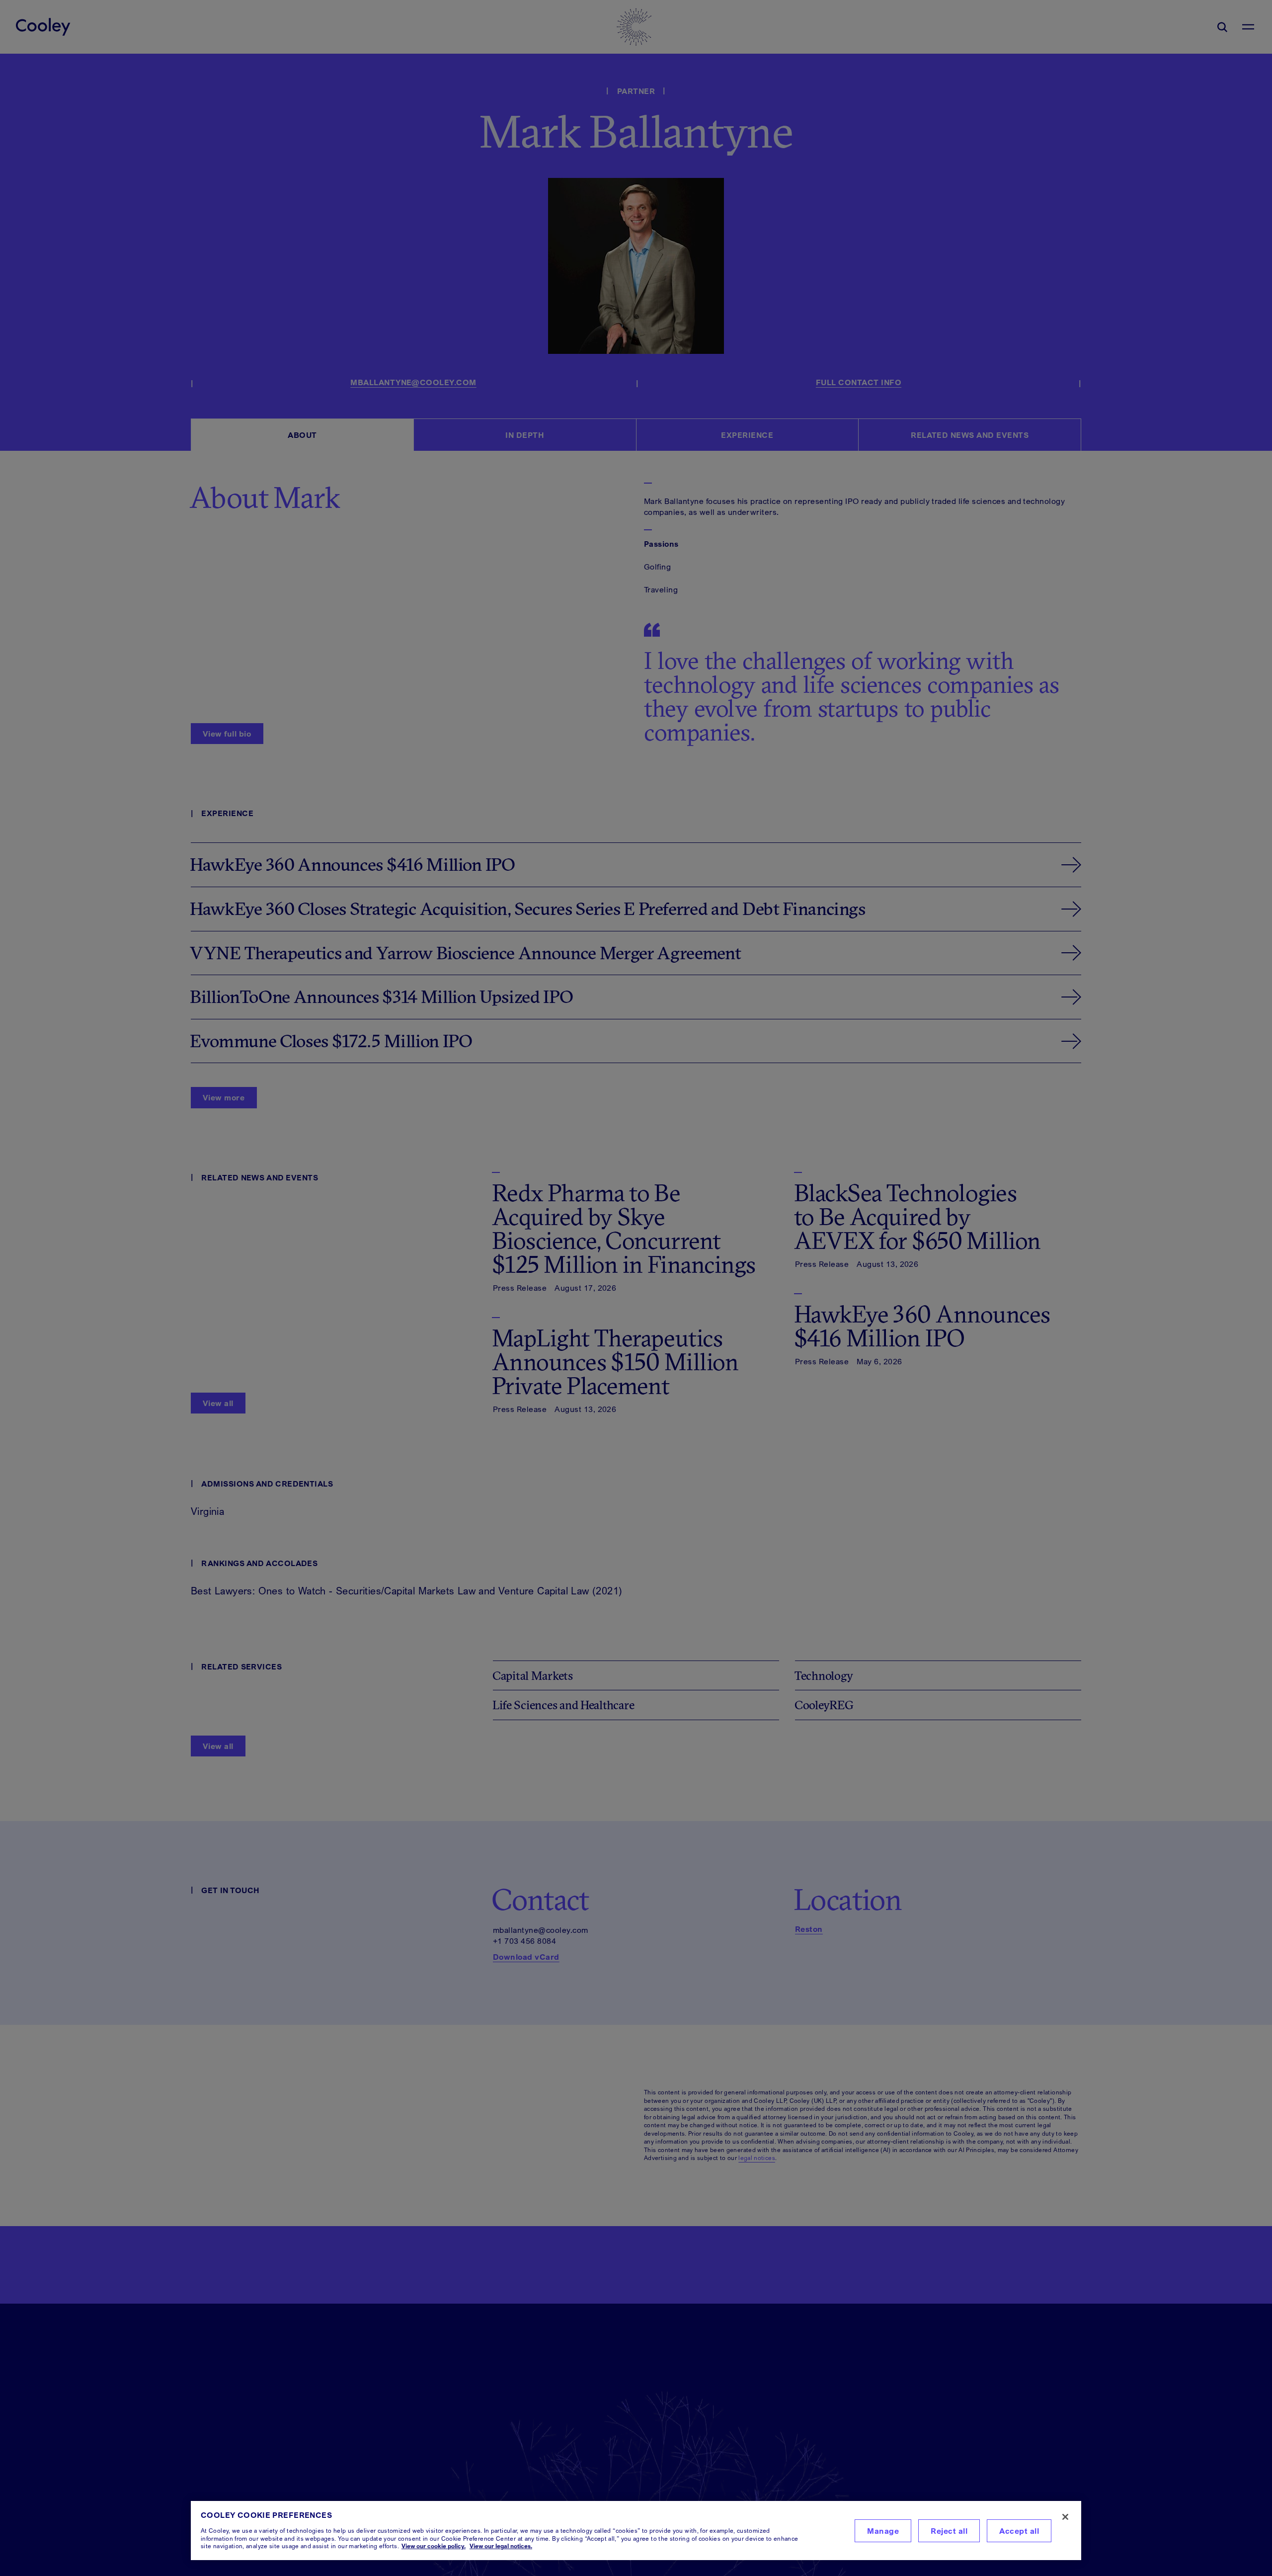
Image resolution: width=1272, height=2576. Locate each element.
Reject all (949, 2531)
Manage (883, 2531)
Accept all (1019, 2531)
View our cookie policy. (434, 2546)
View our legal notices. (501, 2546)
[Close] (1065, 2517)
